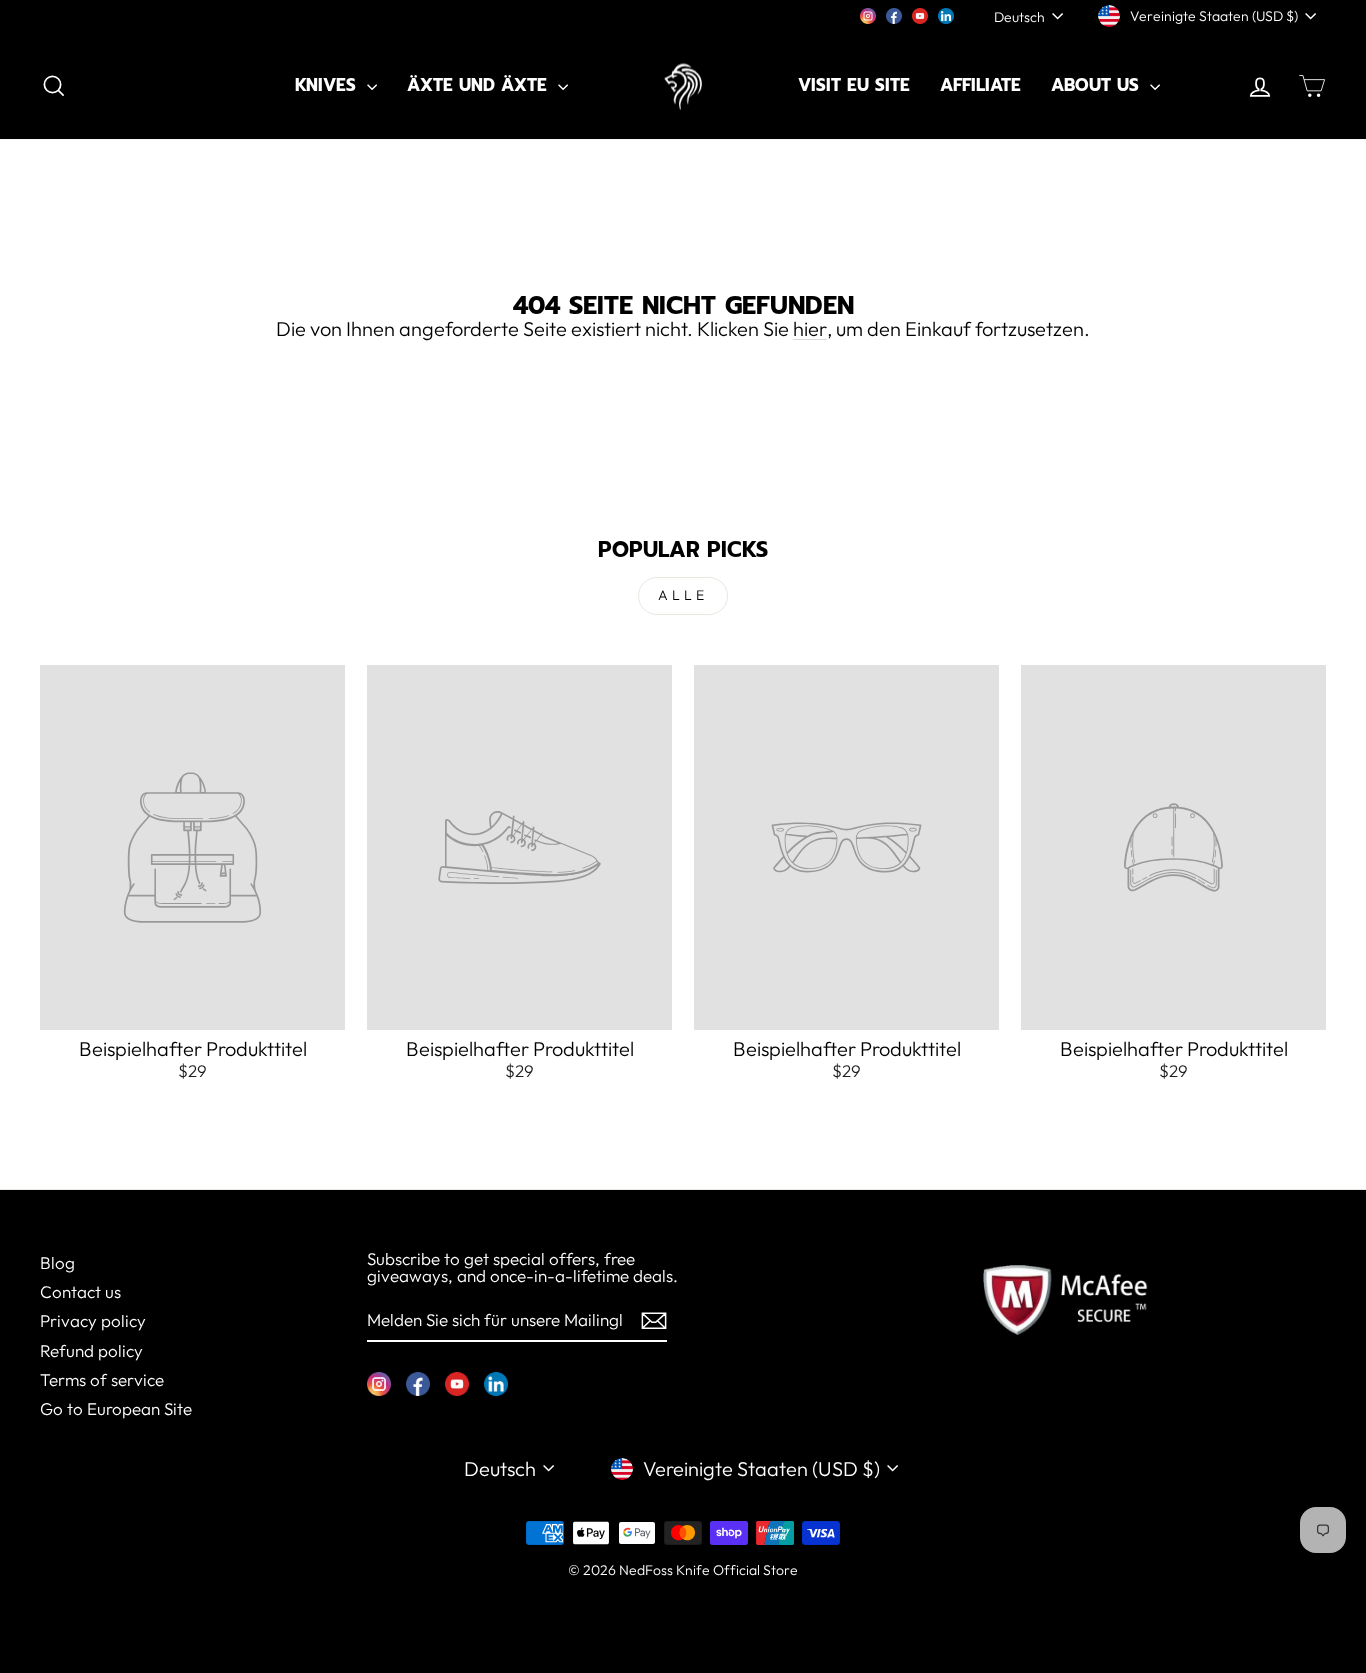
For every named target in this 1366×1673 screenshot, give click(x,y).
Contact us (80, 1291)
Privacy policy (93, 1320)
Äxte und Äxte (480, 85)
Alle (683, 595)
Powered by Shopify (683, 1599)
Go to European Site (116, 1408)
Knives (328, 85)
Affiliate (980, 85)
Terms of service (102, 1379)
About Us (1098, 85)
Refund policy (91, 1350)
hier (810, 329)
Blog (57, 1262)
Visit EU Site (854, 85)
